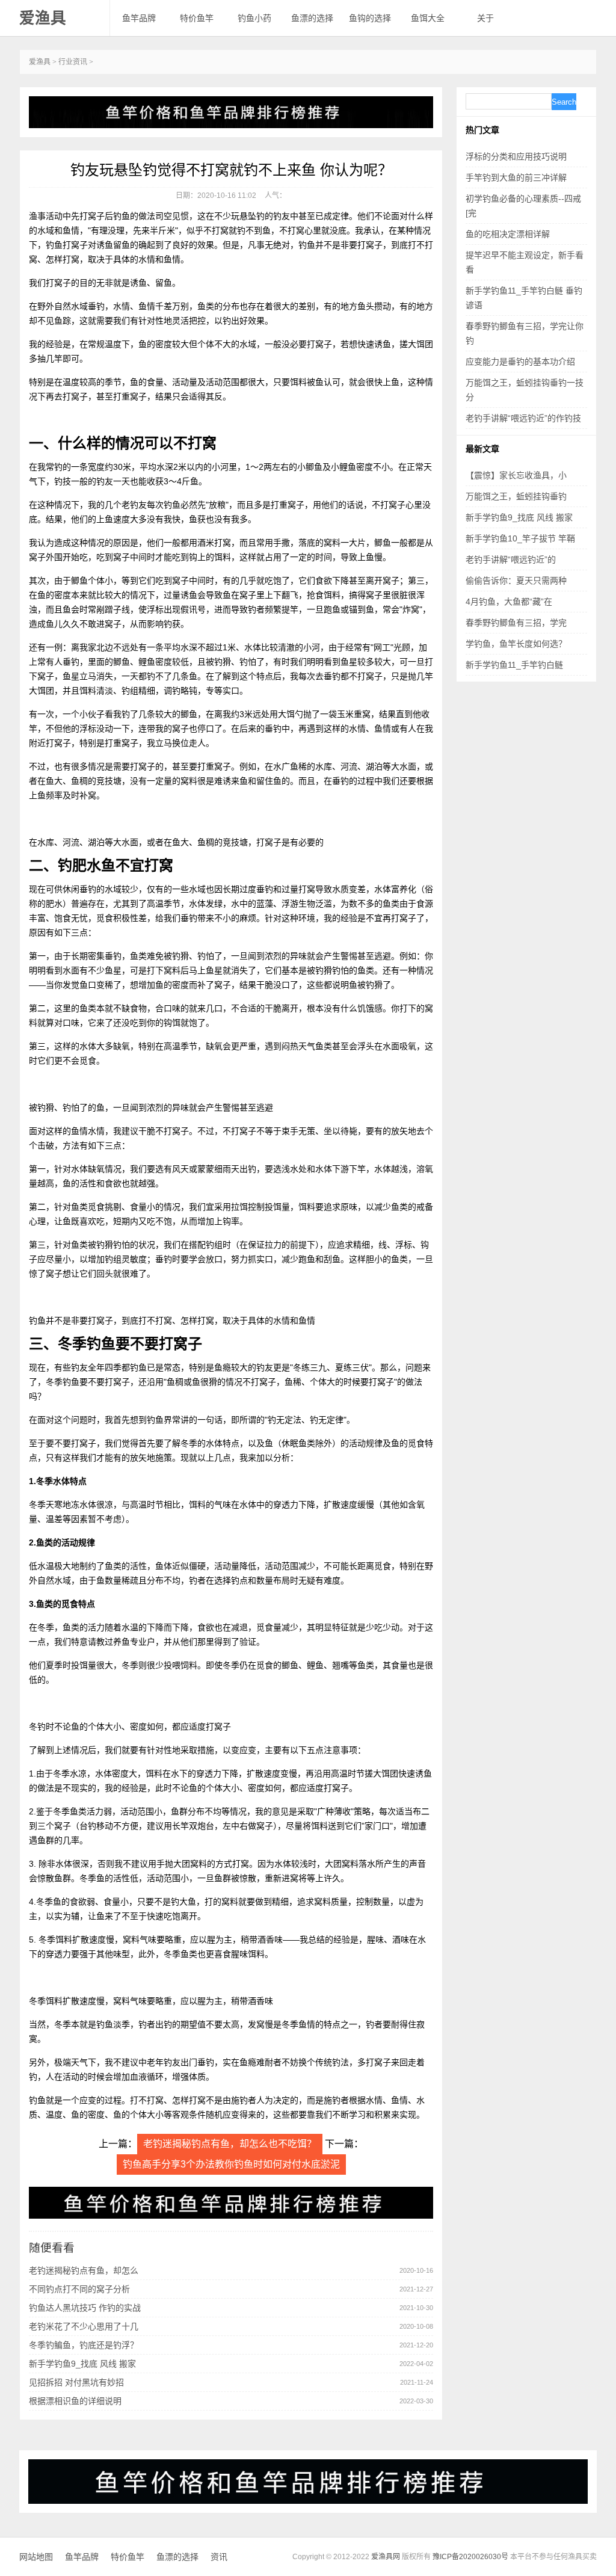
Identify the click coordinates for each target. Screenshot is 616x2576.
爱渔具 (43, 18)
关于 (485, 18)
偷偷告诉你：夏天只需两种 (516, 581)
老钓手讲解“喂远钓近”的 (511, 559)
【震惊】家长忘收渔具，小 (516, 475)
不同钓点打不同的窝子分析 (79, 2289)
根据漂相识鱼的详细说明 (75, 2401)
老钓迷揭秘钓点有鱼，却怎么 (84, 2270)
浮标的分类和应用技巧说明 (516, 156)
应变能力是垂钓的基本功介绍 (520, 362)
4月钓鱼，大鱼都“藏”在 (509, 602)
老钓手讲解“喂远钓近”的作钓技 (523, 418)
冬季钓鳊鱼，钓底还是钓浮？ (84, 2345)
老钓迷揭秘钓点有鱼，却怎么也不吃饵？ (230, 2144)
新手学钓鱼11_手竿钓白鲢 (514, 665)
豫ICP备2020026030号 (470, 2557)
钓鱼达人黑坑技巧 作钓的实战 (85, 2308)
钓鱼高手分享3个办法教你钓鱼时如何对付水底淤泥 (231, 2164)
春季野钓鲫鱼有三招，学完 (516, 623)
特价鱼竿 (197, 18)
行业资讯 (73, 62)
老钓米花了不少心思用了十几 (84, 2326)
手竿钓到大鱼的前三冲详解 (516, 177)
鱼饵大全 (428, 18)
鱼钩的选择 (370, 18)
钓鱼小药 (254, 18)
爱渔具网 (386, 2557)
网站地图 (36, 2557)
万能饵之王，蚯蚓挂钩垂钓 (516, 496)
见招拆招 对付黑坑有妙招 (76, 2382)
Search (564, 102)
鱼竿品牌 (139, 18)
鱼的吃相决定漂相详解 (508, 234)
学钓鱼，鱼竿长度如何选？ (516, 644)
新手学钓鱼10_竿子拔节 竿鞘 (520, 538)
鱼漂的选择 (312, 18)
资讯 (219, 2557)
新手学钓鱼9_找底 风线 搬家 (82, 2364)
